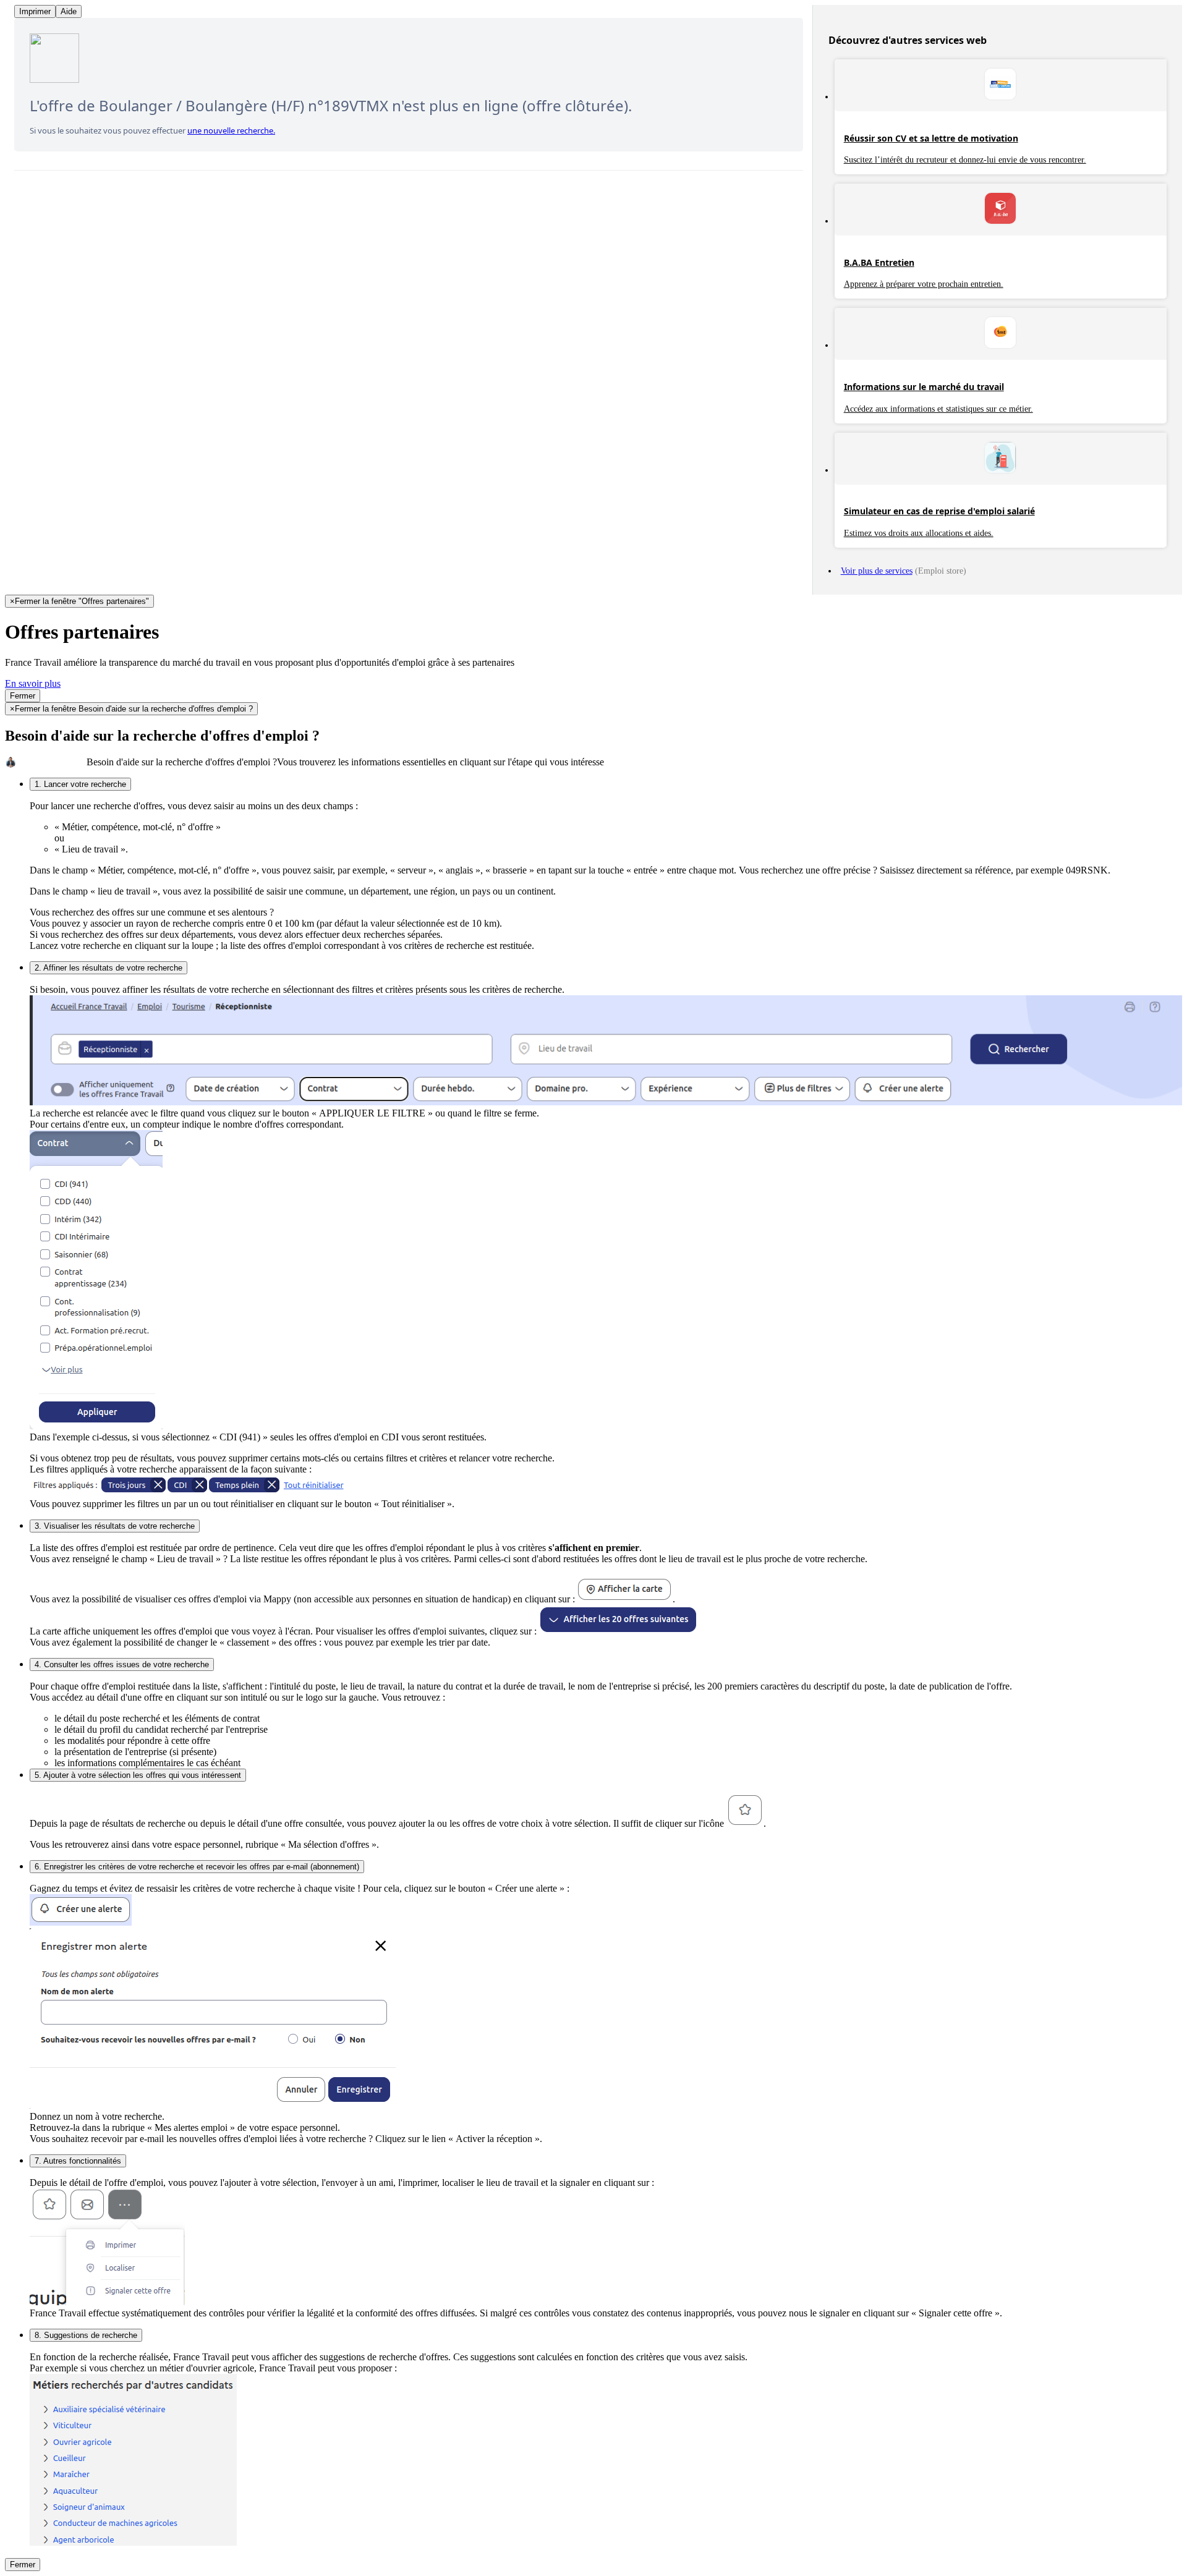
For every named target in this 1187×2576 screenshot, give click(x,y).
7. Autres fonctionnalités (78, 2161)
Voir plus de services (877, 571)
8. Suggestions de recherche (86, 2335)
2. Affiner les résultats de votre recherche (108, 968)
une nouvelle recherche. (231, 130)
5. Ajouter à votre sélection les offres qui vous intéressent (138, 1775)
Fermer (23, 696)
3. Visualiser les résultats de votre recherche (115, 1526)
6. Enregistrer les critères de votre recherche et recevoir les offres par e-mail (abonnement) (197, 1867)
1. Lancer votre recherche (80, 784)
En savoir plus (33, 683)
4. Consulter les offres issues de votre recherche (122, 1664)
